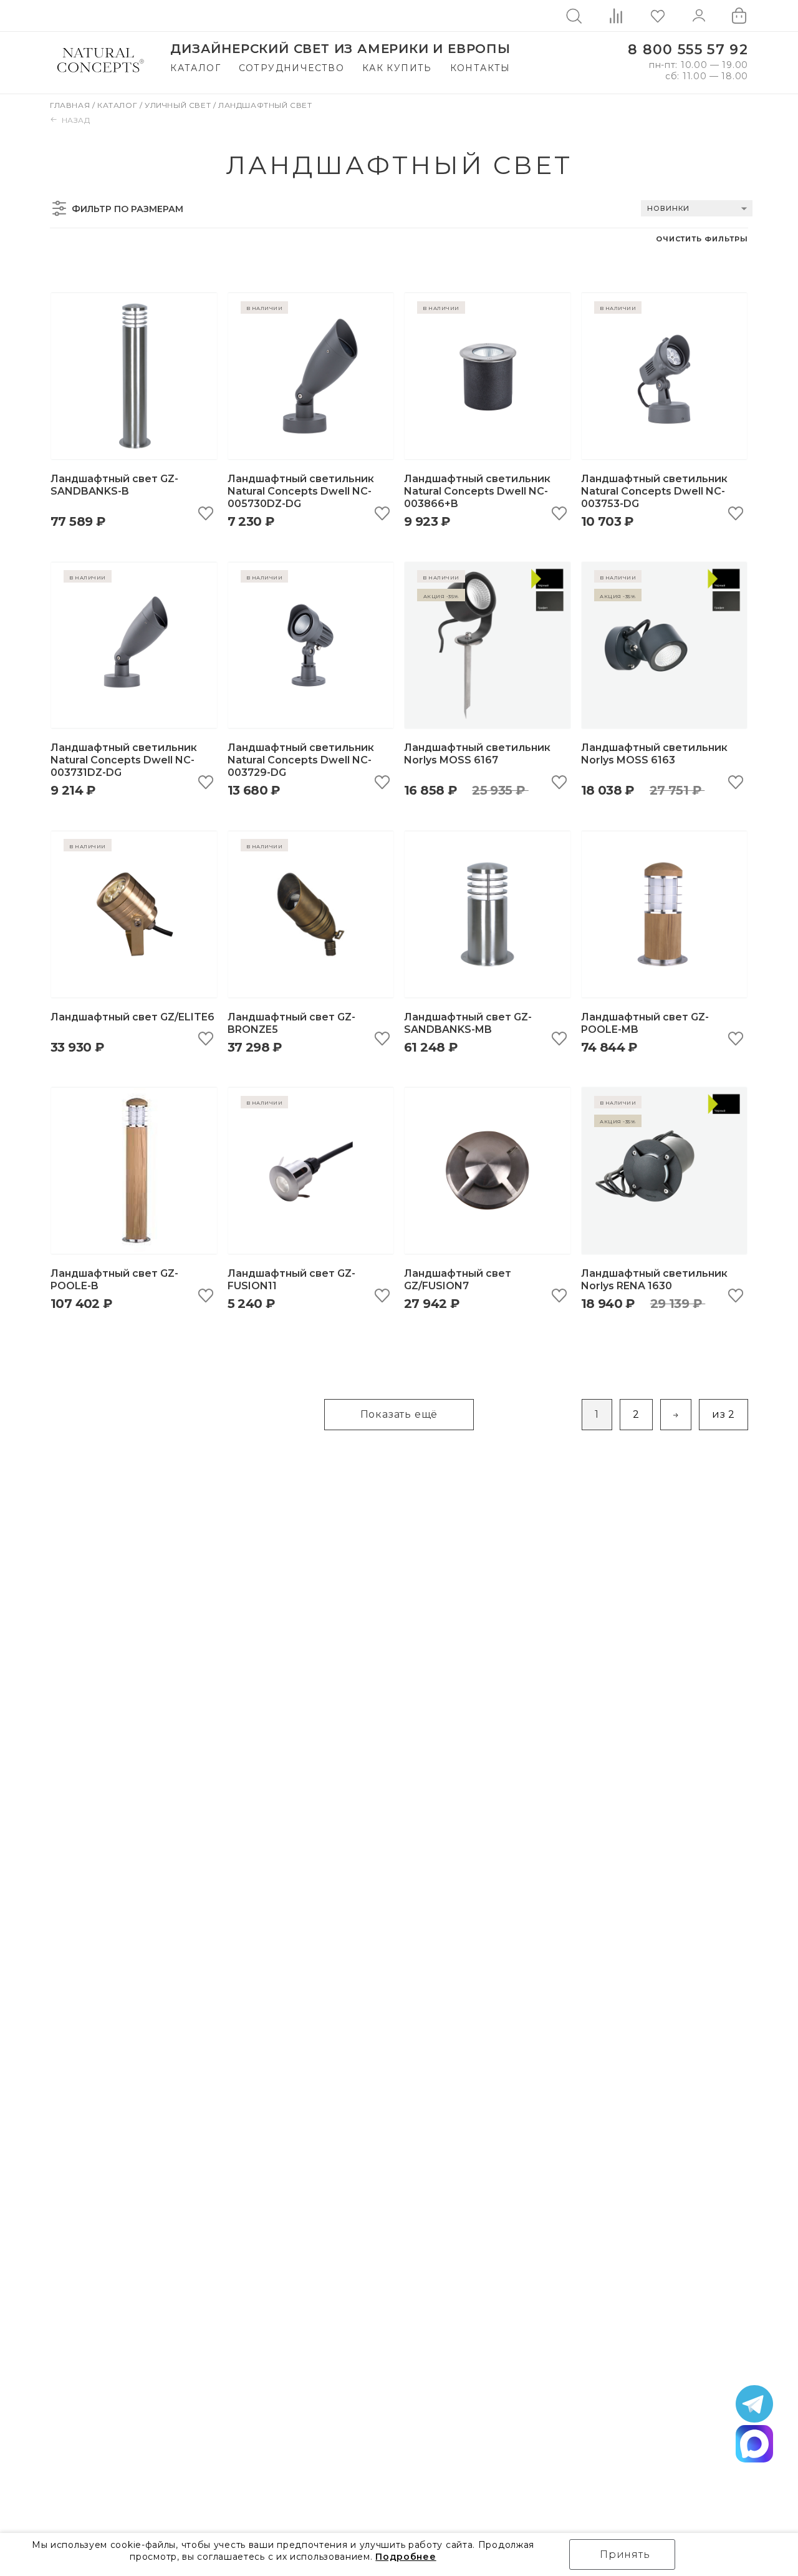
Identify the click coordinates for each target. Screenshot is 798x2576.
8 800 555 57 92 (688, 50)
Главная (71, 105)
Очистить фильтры (702, 239)
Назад (76, 120)
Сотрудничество (292, 68)
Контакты (480, 68)
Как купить (397, 68)
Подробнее (406, 2557)
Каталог (195, 68)
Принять (625, 2554)
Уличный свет (179, 105)
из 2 (723, 1414)
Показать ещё (399, 1414)
